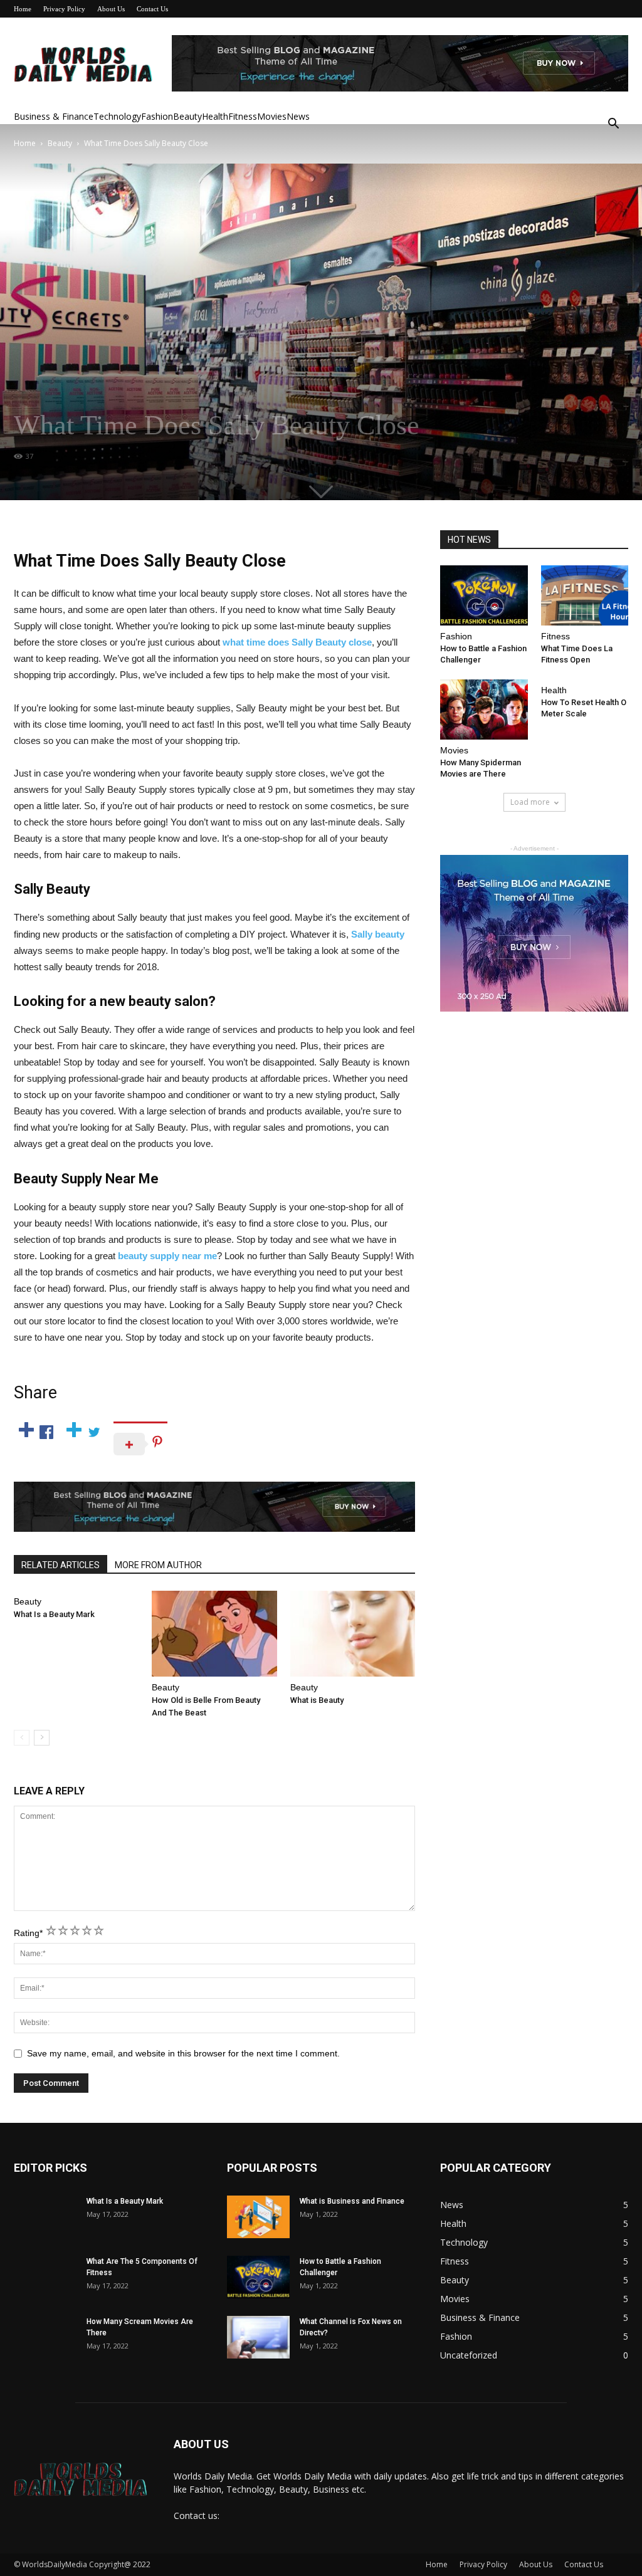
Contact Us (152, 9)
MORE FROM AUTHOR (158, 1565)
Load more (530, 802)
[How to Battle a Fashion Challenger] (484, 595)
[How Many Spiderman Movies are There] (484, 709)
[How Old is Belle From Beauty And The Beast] (214, 1634)
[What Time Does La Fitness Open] (585, 595)
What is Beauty (317, 1700)
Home (23, 9)
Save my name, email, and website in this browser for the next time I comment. (183, 2053)
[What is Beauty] (353, 1634)
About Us (111, 9)
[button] (613, 125)
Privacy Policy (64, 9)
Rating (28, 1933)
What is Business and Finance (352, 2201)
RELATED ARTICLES (61, 1565)
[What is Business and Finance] (258, 2217)
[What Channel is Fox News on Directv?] (258, 2338)
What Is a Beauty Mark (54, 1614)
